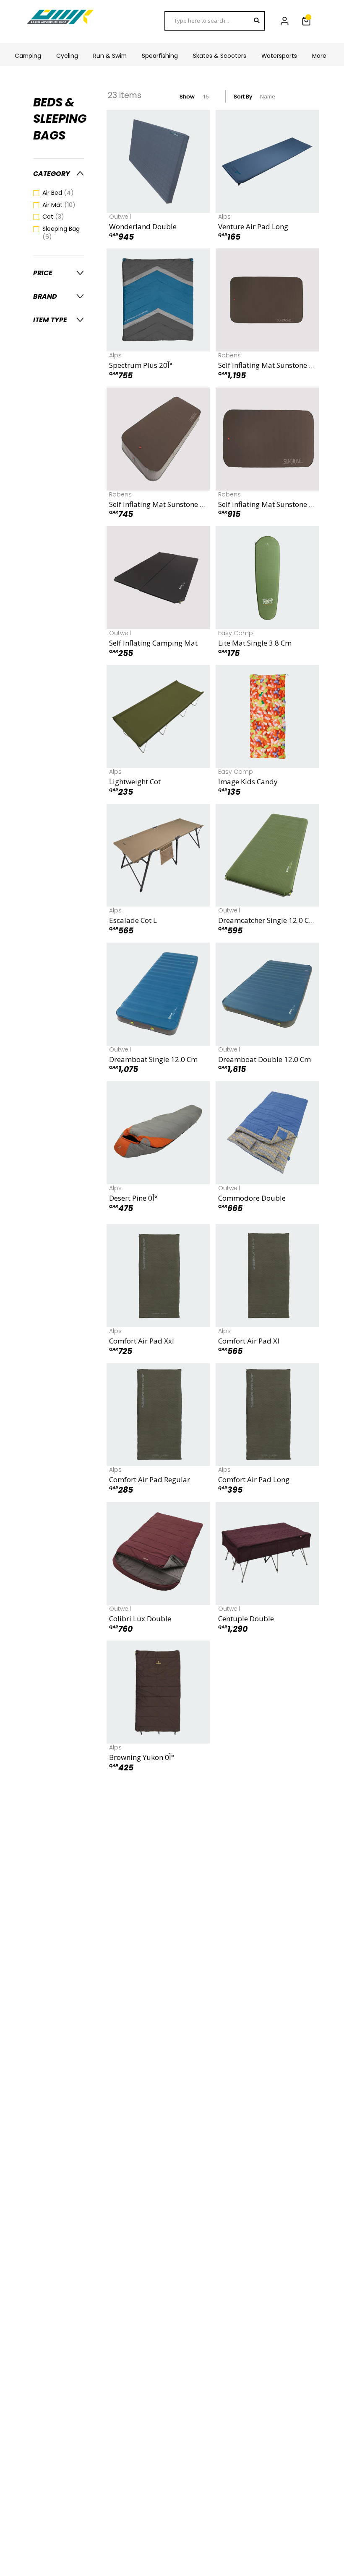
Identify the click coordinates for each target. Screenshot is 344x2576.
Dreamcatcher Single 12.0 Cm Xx (267, 920)
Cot (59, 217)
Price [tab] (43, 273)
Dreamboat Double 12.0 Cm (265, 1059)
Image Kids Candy (248, 782)
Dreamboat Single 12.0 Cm (153, 1059)
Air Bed (63, 193)
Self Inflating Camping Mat (153, 643)
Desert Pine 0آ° (133, 1198)
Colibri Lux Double (140, 1619)
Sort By (243, 97)
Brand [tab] (45, 296)
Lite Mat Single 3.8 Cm (255, 643)
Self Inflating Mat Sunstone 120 (267, 504)
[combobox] (215, 21)
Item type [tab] (50, 320)
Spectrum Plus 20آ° (141, 365)
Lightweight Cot (135, 782)
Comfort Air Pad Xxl (142, 1341)
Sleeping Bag (61, 233)
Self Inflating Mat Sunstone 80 (158, 504)
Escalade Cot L (133, 920)
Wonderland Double (143, 226)
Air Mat (63, 205)
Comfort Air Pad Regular (150, 1479)
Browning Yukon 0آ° (142, 1757)
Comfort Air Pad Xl (249, 1341)
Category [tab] (52, 174)
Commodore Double (252, 1198)
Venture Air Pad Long (253, 226)
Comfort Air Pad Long (254, 1479)
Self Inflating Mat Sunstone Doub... (267, 365)
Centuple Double (246, 1619)
